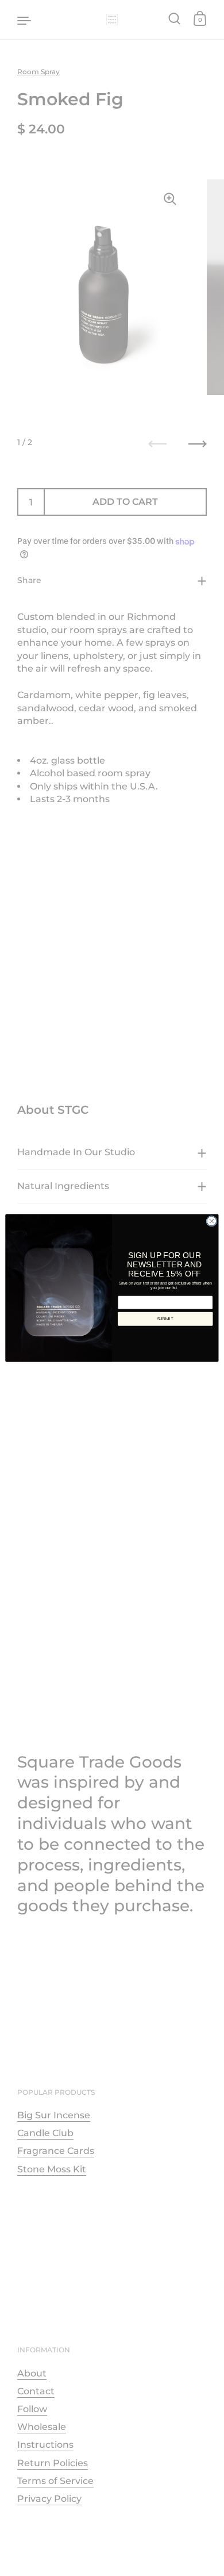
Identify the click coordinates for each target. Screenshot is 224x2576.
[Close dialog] (212, 1221)
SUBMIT (165, 1319)
